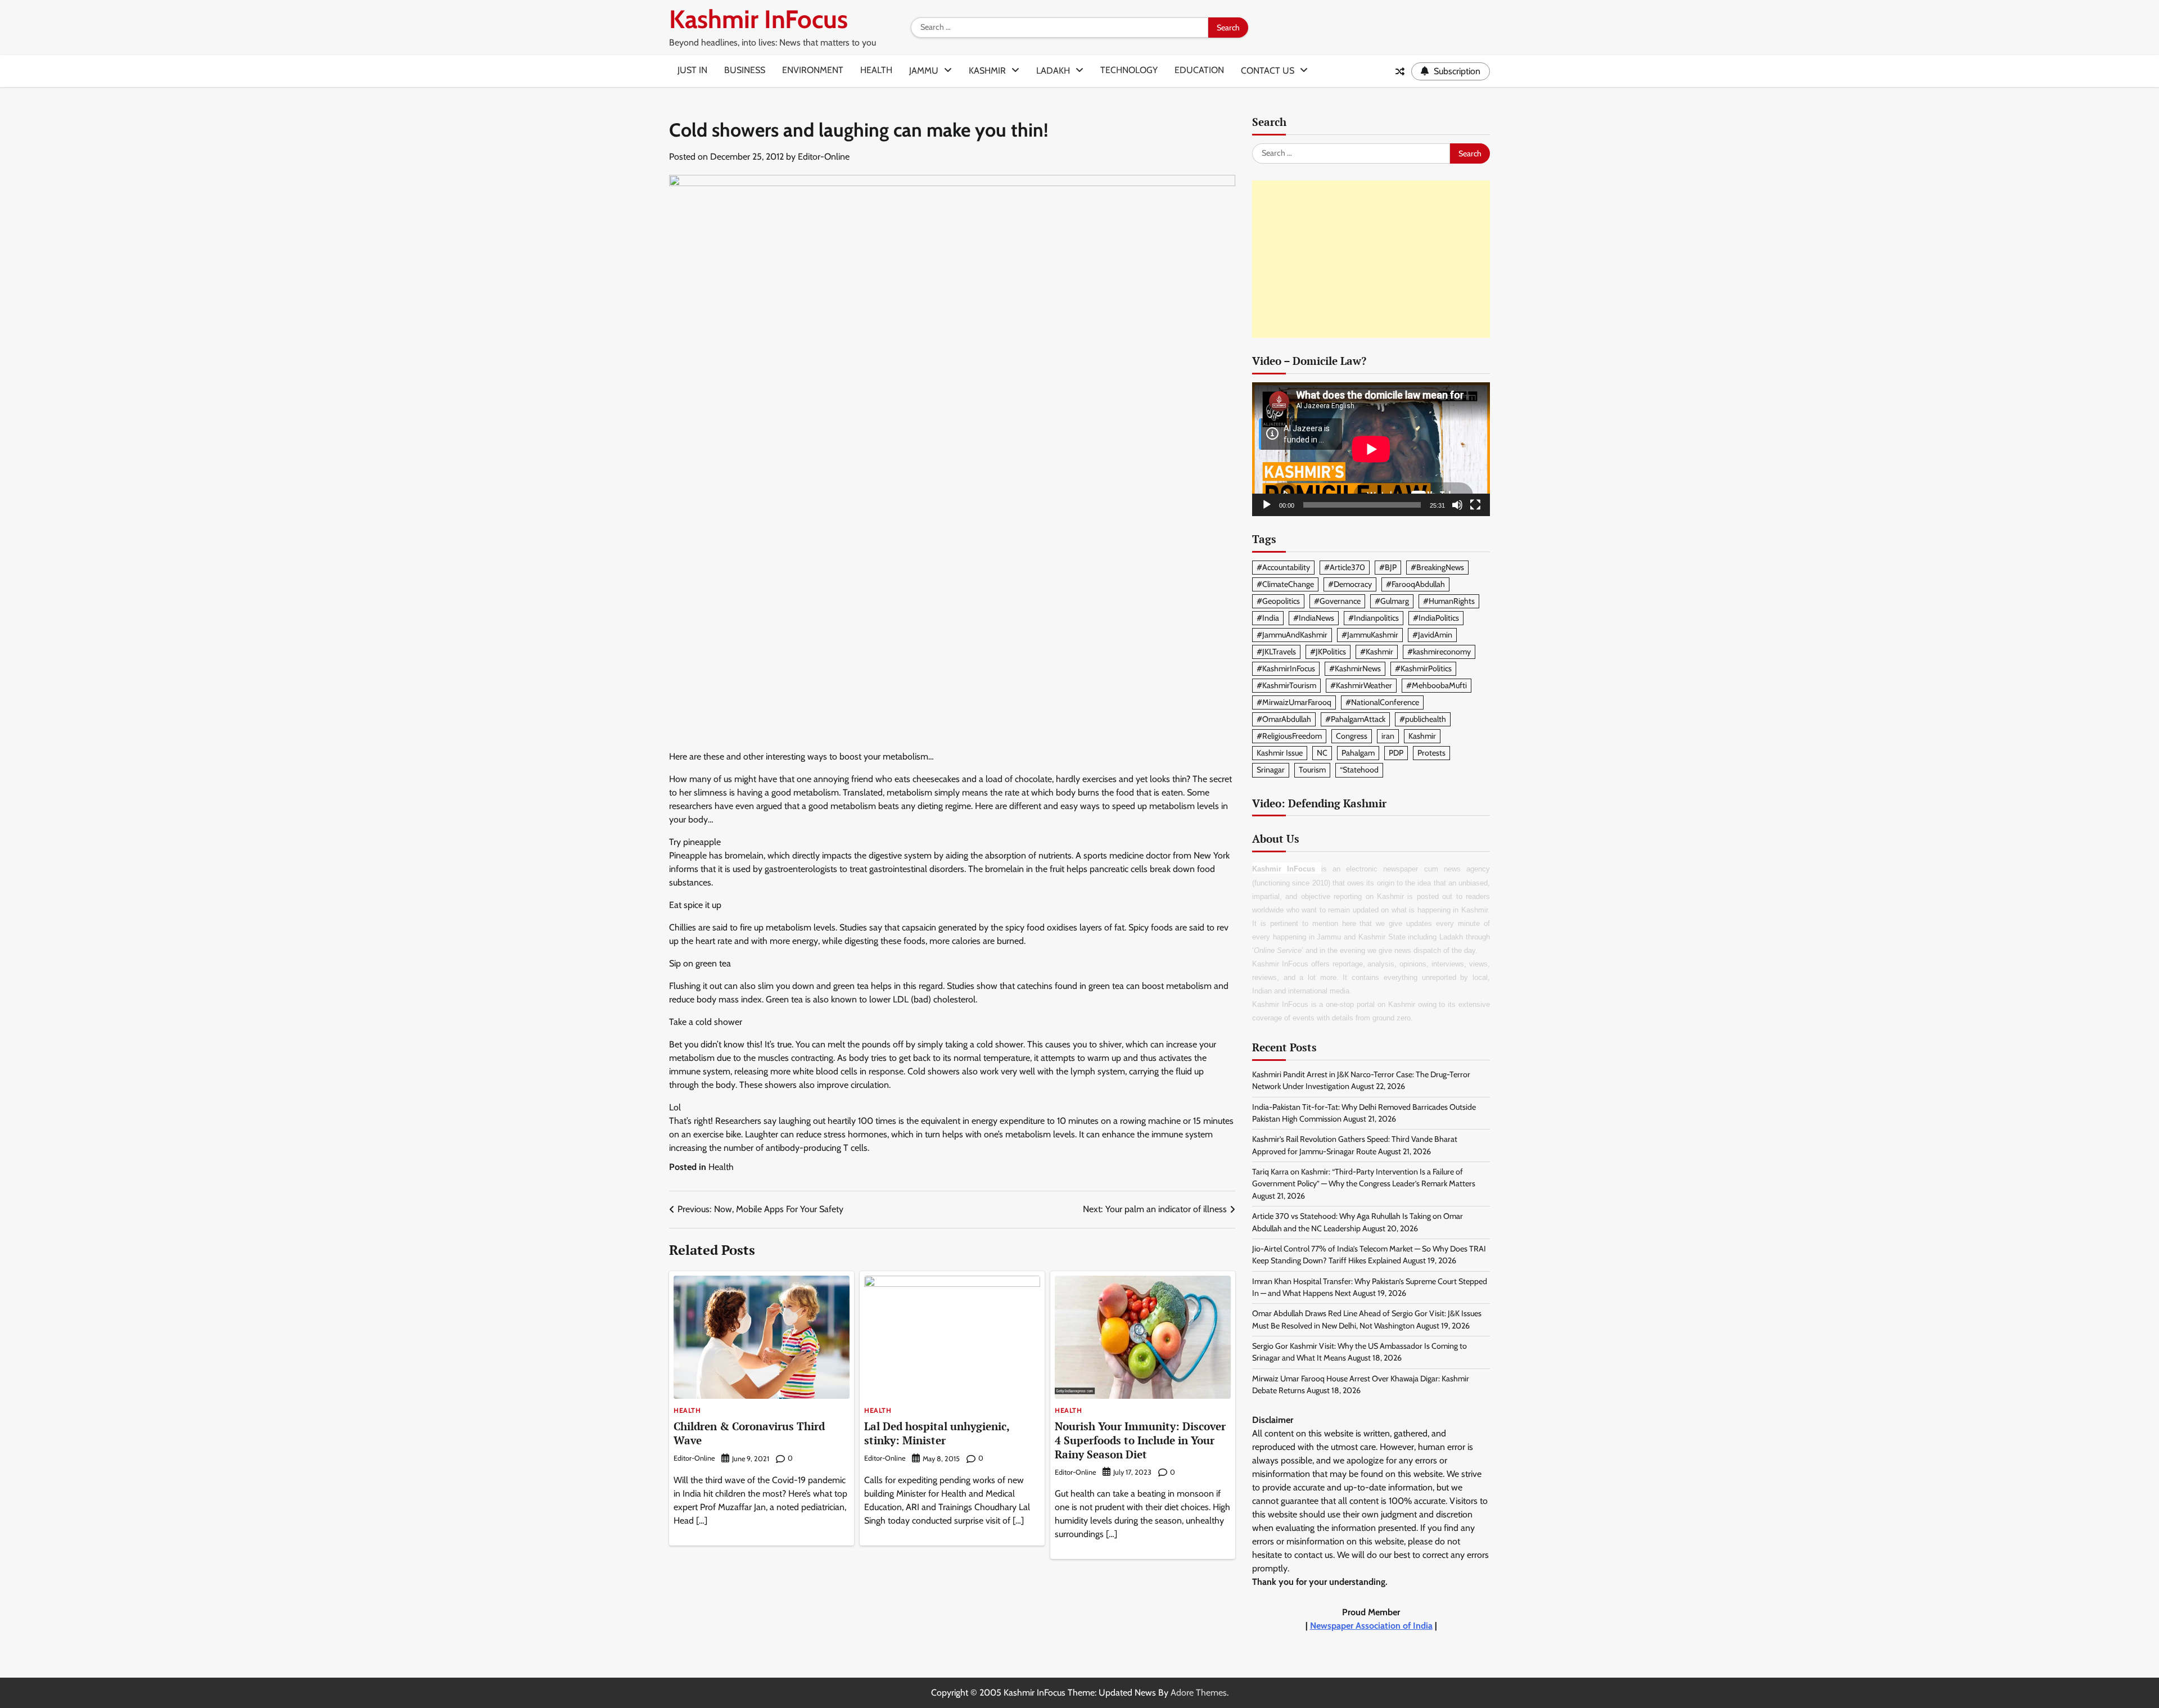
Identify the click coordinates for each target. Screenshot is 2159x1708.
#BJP (1388, 567)
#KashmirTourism (1286, 685)
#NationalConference (1382, 702)
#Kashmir (1377, 652)
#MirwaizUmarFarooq (1294, 702)
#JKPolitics (1328, 652)
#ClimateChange (1285, 584)
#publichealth (1423, 719)
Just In (692, 70)
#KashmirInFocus (1286, 668)
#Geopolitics (1278, 601)
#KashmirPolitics (1423, 668)
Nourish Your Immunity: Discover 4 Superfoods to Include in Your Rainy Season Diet (1140, 1440)
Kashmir (987, 71)
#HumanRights (1449, 601)
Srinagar (1271, 770)
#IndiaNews (1314, 618)
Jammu (924, 71)
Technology (1129, 70)
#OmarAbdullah (1284, 719)
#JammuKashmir (1370, 635)
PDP (1396, 753)
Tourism (1312, 770)
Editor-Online (824, 157)
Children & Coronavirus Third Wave (749, 1433)
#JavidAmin (1432, 635)
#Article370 (1345, 567)
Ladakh (1053, 71)
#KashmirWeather (1361, 685)
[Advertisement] (1371, 259)
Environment (813, 70)
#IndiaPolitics (1436, 618)
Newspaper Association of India (1371, 1626)
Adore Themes (1199, 1693)
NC (1322, 753)
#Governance (1337, 601)
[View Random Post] (1400, 71)
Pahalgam (1358, 753)
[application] (1371, 449)
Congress (1352, 736)
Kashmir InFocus (758, 19)
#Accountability (1283, 567)
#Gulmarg (1392, 601)
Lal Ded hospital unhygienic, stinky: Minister (937, 1433)
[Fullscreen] (1475, 505)
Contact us (1268, 71)
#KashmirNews (1355, 668)
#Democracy (1350, 584)
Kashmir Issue (1280, 753)
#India (1268, 618)
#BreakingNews (1437, 567)
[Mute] (1457, 505)
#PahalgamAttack (1355, 719)
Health (876, 70)
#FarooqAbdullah (1415, 584)
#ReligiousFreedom (1289, 736)
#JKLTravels (1276, 652)
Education (1199, 70)
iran (1388, 736)
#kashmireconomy (1439, 652)
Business (745, 70)
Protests (1431, 753)
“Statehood (1359, 770)
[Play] (1267, 505)
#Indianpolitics (1374, 618)
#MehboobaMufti (1437, 685)
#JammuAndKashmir (1292, 635)
